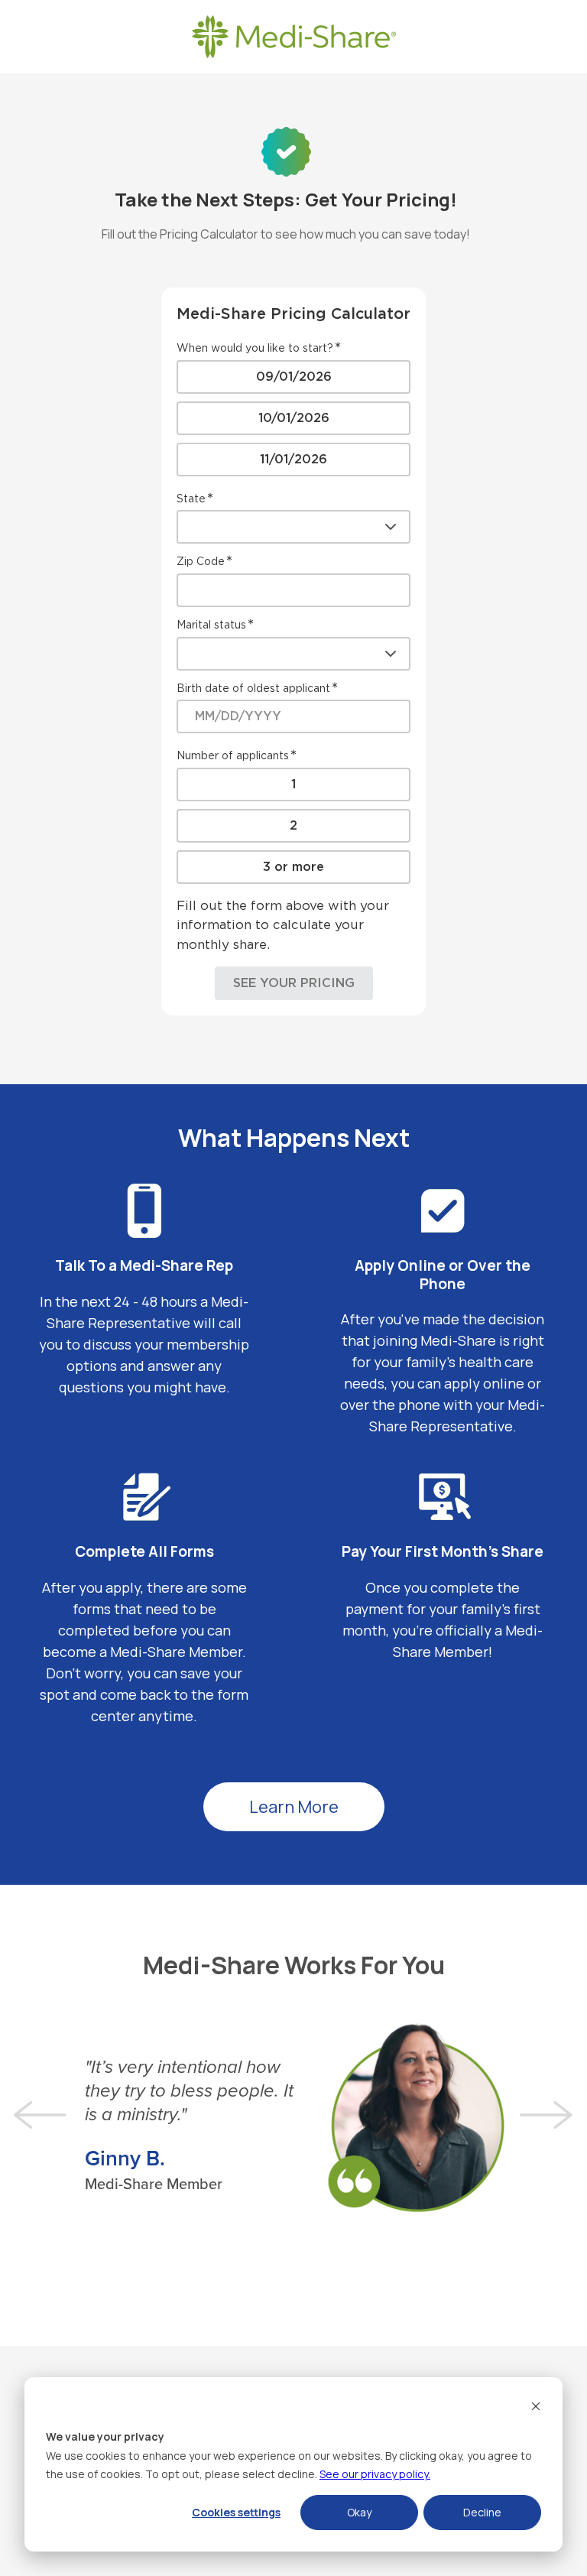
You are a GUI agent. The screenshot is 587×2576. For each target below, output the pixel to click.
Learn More (294, 1807)
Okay (359, 2512)
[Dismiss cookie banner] (536, 2408)
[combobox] (293, 527)
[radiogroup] (293, 418)
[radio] (293, 377)
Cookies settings (236, 2512)
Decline (482, 2512)
